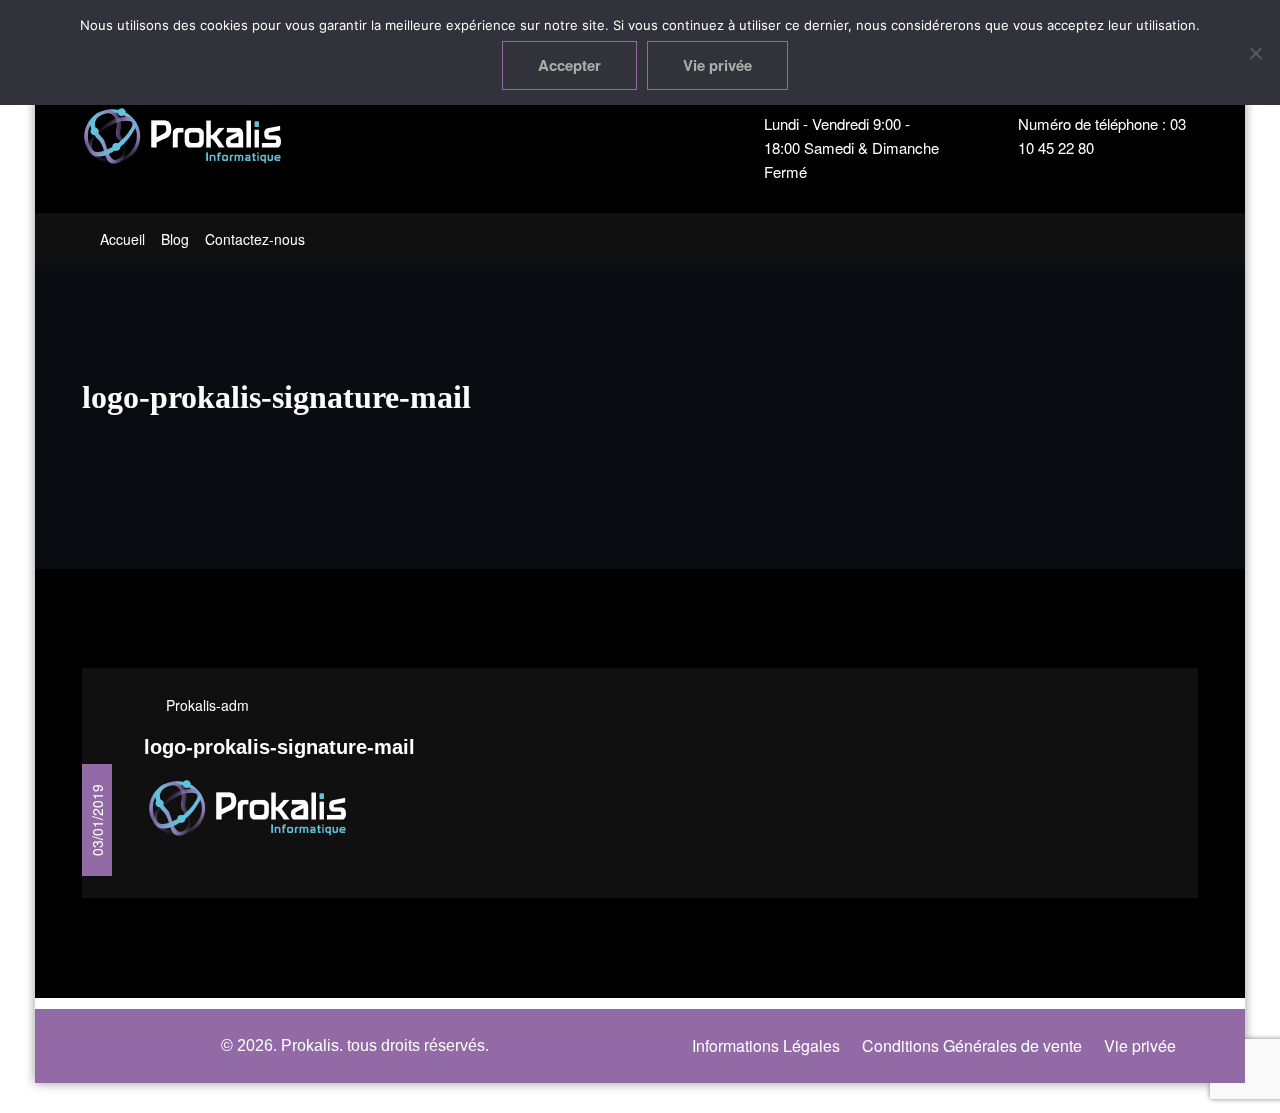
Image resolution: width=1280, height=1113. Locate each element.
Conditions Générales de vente (972, 1045)
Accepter (569, 65)
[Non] (1255, 53)
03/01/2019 (97, 820)
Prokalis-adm (207, 705)
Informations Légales (766, 1045)
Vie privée (1140, 1045)
